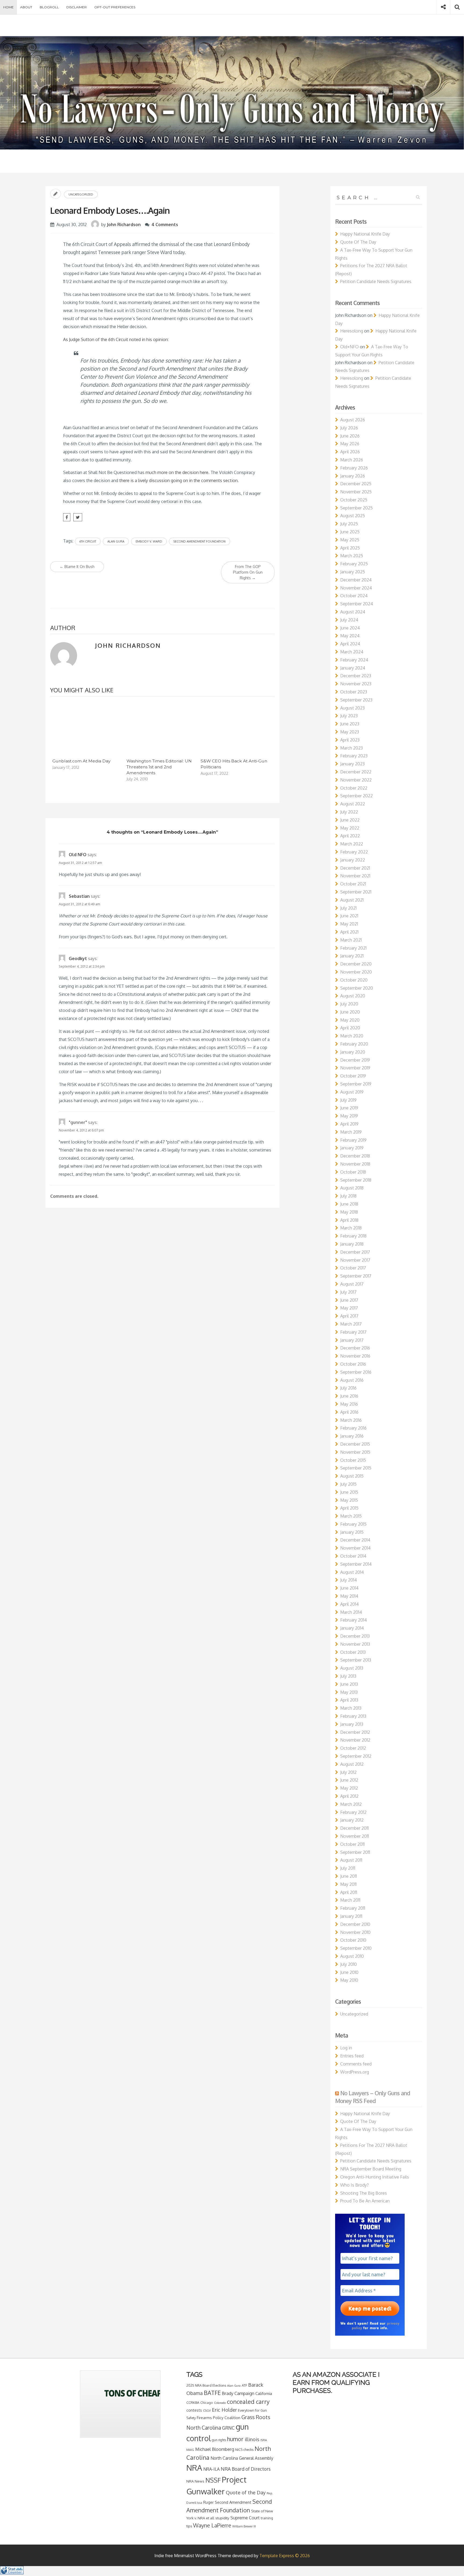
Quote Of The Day (358, 242)
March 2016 (351, 1420)
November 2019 (355, 1068)
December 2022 (356, 772)
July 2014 (349, 1580)
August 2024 (353, 612)
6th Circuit (88, 541)
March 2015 (351, 1516)
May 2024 (350, 636)
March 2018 (351, 1228)
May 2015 (349, 1500)
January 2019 (352, 1148)
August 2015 (352, 1476)
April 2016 (349, 1412)
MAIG (190, 2450)
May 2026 (350, 444)
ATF (244, 2385)
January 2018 (352, 1244)
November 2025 (356, 492)
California (264, 2393)
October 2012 (353, 1748)
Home (8, 7)
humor (235, 2439)
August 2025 (353, 516)
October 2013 (353, 1652)
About (26, 7)
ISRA (264, 2440)
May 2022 (350, 828)
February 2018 (353, 1236)
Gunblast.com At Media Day (81, 761)
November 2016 (355, 1356)
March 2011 (350, 1900)
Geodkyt (78, 958)
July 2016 (348, 1388)
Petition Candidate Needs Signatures (376, 281)
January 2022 (353, 860)
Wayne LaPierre (212, 2525)
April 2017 (349, 1316)
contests (194, 2410)
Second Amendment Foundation (200, 541)
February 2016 (353, 1428)
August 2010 (352, 1956)
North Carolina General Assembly (242, 2458)
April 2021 (349, 932)
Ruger (209, 2502)
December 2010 (355, 1924)
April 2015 (349, 1508)
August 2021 (352, 900)
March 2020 (352, 1036)
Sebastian (79, 896)
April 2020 (350, 1028)
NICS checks (244, 2450)
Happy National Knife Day (365, 234)
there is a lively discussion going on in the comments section (178, 480)
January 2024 (353, 668)
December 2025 (356, 484)
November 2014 (355, 1548)
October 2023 (354, 692)
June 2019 (349, 1108)
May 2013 (349, 1692)
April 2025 (350, 548)
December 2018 (355, 1156)
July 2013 (348, 1676)
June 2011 (349, 1876)
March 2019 (351, 1132)
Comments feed (356, 2064)
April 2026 (350, 452)
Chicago (207, 2403)
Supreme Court (245, 2518)
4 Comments (165, 225)
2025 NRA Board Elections (206, 2385)
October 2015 (353, 1460)
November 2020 (356, 972)
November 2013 (355, 1644)
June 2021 (349, 916)
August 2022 (353, 804)
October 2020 (354, 980)
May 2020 (350, 1020)
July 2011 (348, 1868)
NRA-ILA (211, 2469)
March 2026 (352, 460)
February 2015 (353, 1524)
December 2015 (355, 1444)
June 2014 (349, 1588)
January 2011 (351, 1916)
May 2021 (349, 924)
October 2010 (353, 1940)
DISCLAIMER (77, 7)
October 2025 (354, 500)
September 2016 (356, 1372)
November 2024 (356, 588)
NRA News (195, 2481)
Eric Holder (224, 2410)
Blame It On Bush (77, 567)
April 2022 (350, 836)
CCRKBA (193, 2403)
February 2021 (353, 948)
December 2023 (356, 676)
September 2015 (356, 1468)
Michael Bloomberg (215, 2449)
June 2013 (349, 1684)
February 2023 (354, 756)
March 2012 (351, 1804)
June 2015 (349, 1492)
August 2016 (352, 1380)
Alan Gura (116, 541)
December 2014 (355, 1540)
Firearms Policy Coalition (219, 2418)
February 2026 (354, 468)
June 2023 (350, 724)
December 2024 (356, 580)
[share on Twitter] (78, 517)
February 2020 (354, 1044)
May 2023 (350, 732)
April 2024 (350, 644)
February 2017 (353, 1332)
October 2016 (353, 1364)
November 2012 (355, 1740)
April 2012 (349, 1796)
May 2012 (349, 1788)
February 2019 (353, 1140)
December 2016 (355, 1348)
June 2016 (349, 1396)
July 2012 (348, 1772)
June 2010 (349, 1972)
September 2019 (356, 1084)
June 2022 (350, 820)
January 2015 (352, 1532)
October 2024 (354, 596)
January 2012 (352, 1820)
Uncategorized (81, 194)
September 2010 (356, 1948)
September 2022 (356, 796)
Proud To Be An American (365, 2201)
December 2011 (354, 1828)
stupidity (222, 2518)
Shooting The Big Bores (364, 2193)
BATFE (212, 2393)
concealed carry (248, 2401)
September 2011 (355, 1852)
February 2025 (354, 564)
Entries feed (352, 2056)
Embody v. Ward (149, 541)
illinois (252, 2439)
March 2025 (352, 556)
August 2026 (353, 420)
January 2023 (352, 764)
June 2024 (350, 628)
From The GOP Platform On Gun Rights (248, 572)
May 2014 (349, 1596)
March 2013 (351, 1708)
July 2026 (349, 428)
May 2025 (350, 540)
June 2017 (349, 1300)
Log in (346, 2048)
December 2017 (355, 1252)
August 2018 (352, 1188)
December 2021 (355, 868)
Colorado (220, 2403)
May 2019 (349, 1116)
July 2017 (348, 1292)
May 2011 (348, 1884)
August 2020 (353, 996)
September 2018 (356, 1180)
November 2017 (355, 1260)
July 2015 (348, 1484)
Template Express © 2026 (285, 2556)
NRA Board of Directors (246, 2469)
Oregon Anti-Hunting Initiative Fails (375, 2177)
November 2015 (355, 1452)
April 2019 (349, 1124)
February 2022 (354, 852)
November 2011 (355, 1836)
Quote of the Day (246, 2492)
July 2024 (349, 620)
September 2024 (357, 604)
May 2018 (349, 1212)
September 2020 (357, 988)
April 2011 (349, 1892)
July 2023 (349, 716)
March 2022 (352, 844)
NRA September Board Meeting (371, 2169)
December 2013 (355, 1636)
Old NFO (78, 855)
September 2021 (356, 892)
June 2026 (350, 436)
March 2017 (351, 1324)
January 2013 (352, 1724)
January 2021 (352, 956)
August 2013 (352, 1668)
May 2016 (349, 1404)
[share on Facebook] (67, 517)
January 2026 (353, 476)
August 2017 (352, 1284)
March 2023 (351, 748)
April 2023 (350, 740)
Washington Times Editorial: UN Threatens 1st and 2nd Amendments (159, 767)
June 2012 (349, 1780)
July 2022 (349, 812)
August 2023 (352, 708)
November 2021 (355, 876)
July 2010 (349, 1964)
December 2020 (356, 964)
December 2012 (355, 1732)
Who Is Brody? (354, 2185)
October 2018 (353, 1172)
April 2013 (349, 1700)
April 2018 (349, 1220)
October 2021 (353, 884)
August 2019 (352, 1092)
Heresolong (352, 331)
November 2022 (356, 780)
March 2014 (351, 1612)
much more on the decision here (177, 472)
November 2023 (356, 684)
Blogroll (49, 7)
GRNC (228, 2428)
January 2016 (352, 1436)
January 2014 (352, 1628)
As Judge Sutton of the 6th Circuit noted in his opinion (115, 339)
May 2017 (349, 1308)
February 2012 (353, 1812)
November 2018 (355, 1164)
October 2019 (353, 1076)
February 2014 (354, 1620)
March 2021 (351, 940)
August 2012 (352, 1764)
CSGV (207, 2410)
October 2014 (353, 1556)
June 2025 (350, 532)
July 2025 (349, 524)
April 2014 (349, 1604)
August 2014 (352, 1572)
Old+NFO (349, 347)
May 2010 (349, 1980)
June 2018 (349, 1204)
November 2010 (355, 1932)
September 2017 (356, 1276)
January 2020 (353, 1052)
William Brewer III (244, 2526)
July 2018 (348, 1196)
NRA (194, 2468)
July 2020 (349, 1004)
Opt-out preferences (115, 7)
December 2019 (355, 1060)
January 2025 (353, 572)
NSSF (213, 2480)
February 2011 (353, 1908)
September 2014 (356, 1564)
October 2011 (352, 1844)
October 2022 (354, 788)
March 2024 (352, 652)
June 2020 (350, 1012)
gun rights (219, 2440)
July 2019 (348, 1100)
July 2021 (348, 908)
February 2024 (354, 660)
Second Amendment (233, 2502)
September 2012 (356, 1756)
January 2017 (352, 1340)
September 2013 (356, 1660)
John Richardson (124, 225)
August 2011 (351, 1860)
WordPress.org (355, 2072)
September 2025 (356, 508)
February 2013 (353, 1716)
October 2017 (353, 1268)
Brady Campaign (238, 2393)
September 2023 (356, 700)
